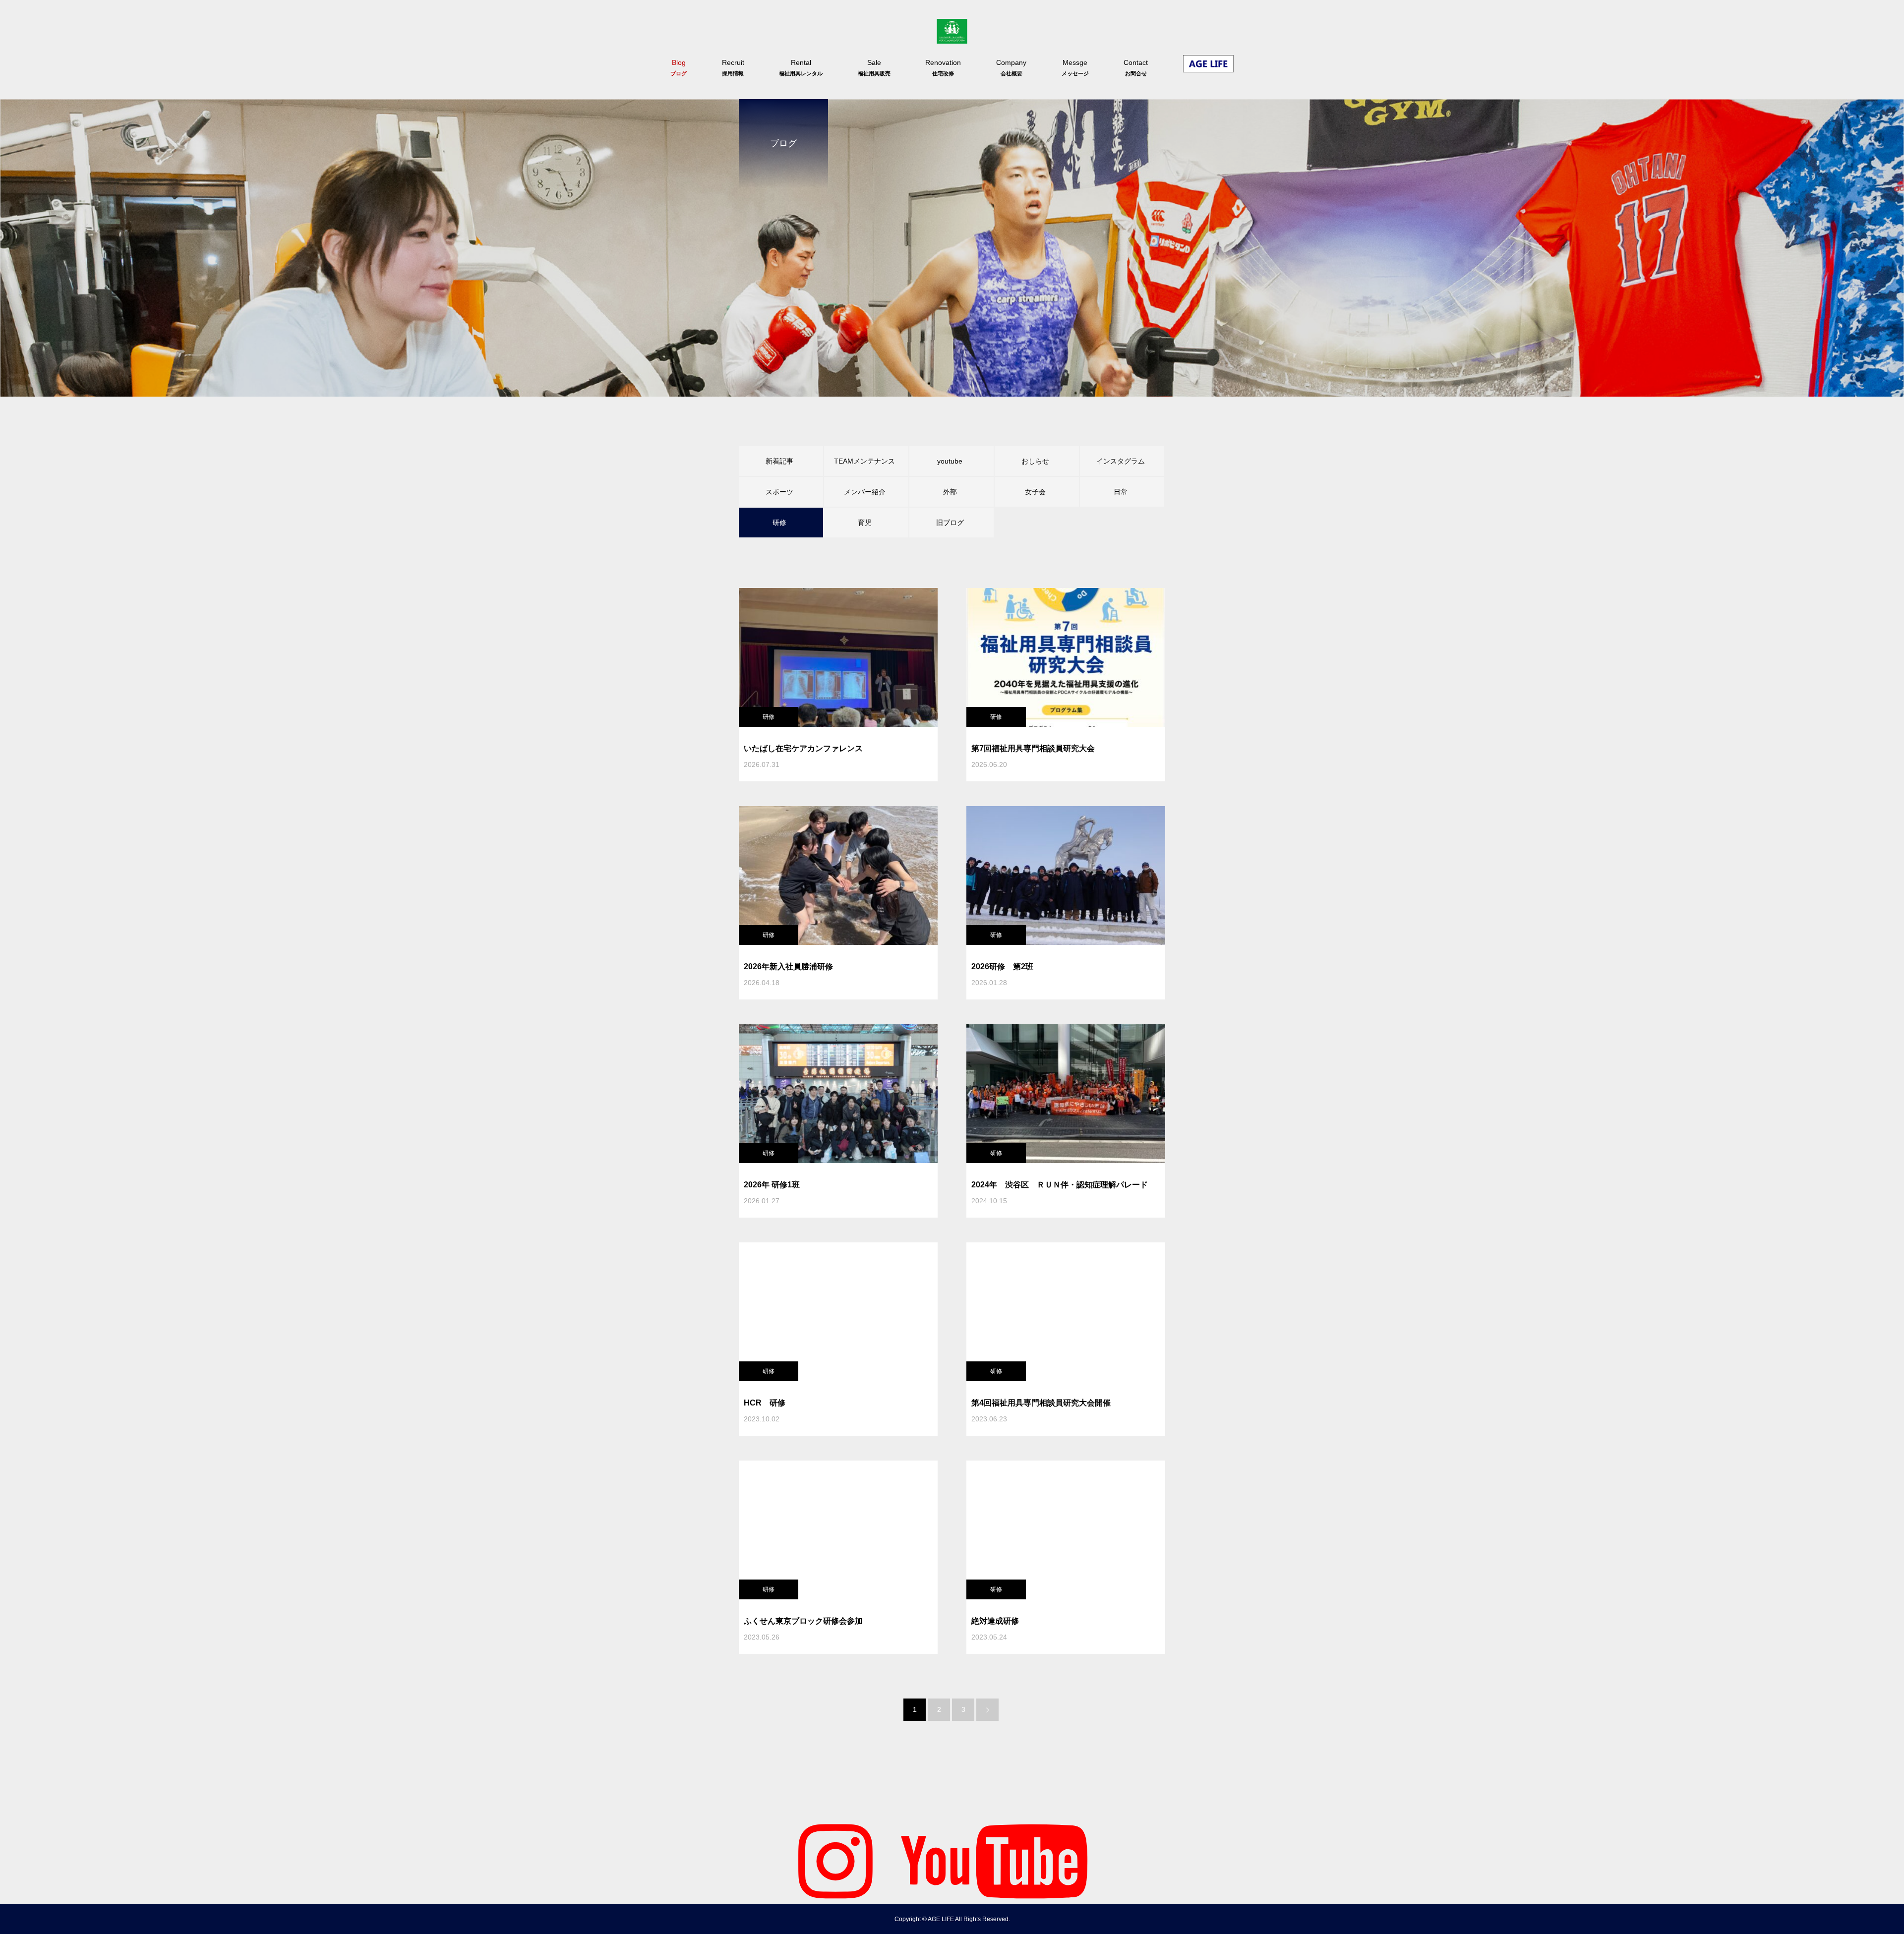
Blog (679, 67)
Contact (1136, 67)
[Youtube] (994, 1860)
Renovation (943, 67)
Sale (874, 67)
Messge (1075, 67)
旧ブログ (950, 523)
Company (1011, 67)
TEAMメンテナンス (864, 461)
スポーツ (779, 492)
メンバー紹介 (865, 492)
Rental (801, 67)
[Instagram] (835, 1860)
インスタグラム (1121, 461)
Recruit (733, 67)
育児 (865, 523)
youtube (950, 461)
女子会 (1035, 492)
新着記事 (779, 461)
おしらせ (1035, 461)
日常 (1121, 492)
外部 (950, 492)
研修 (769, 717)
